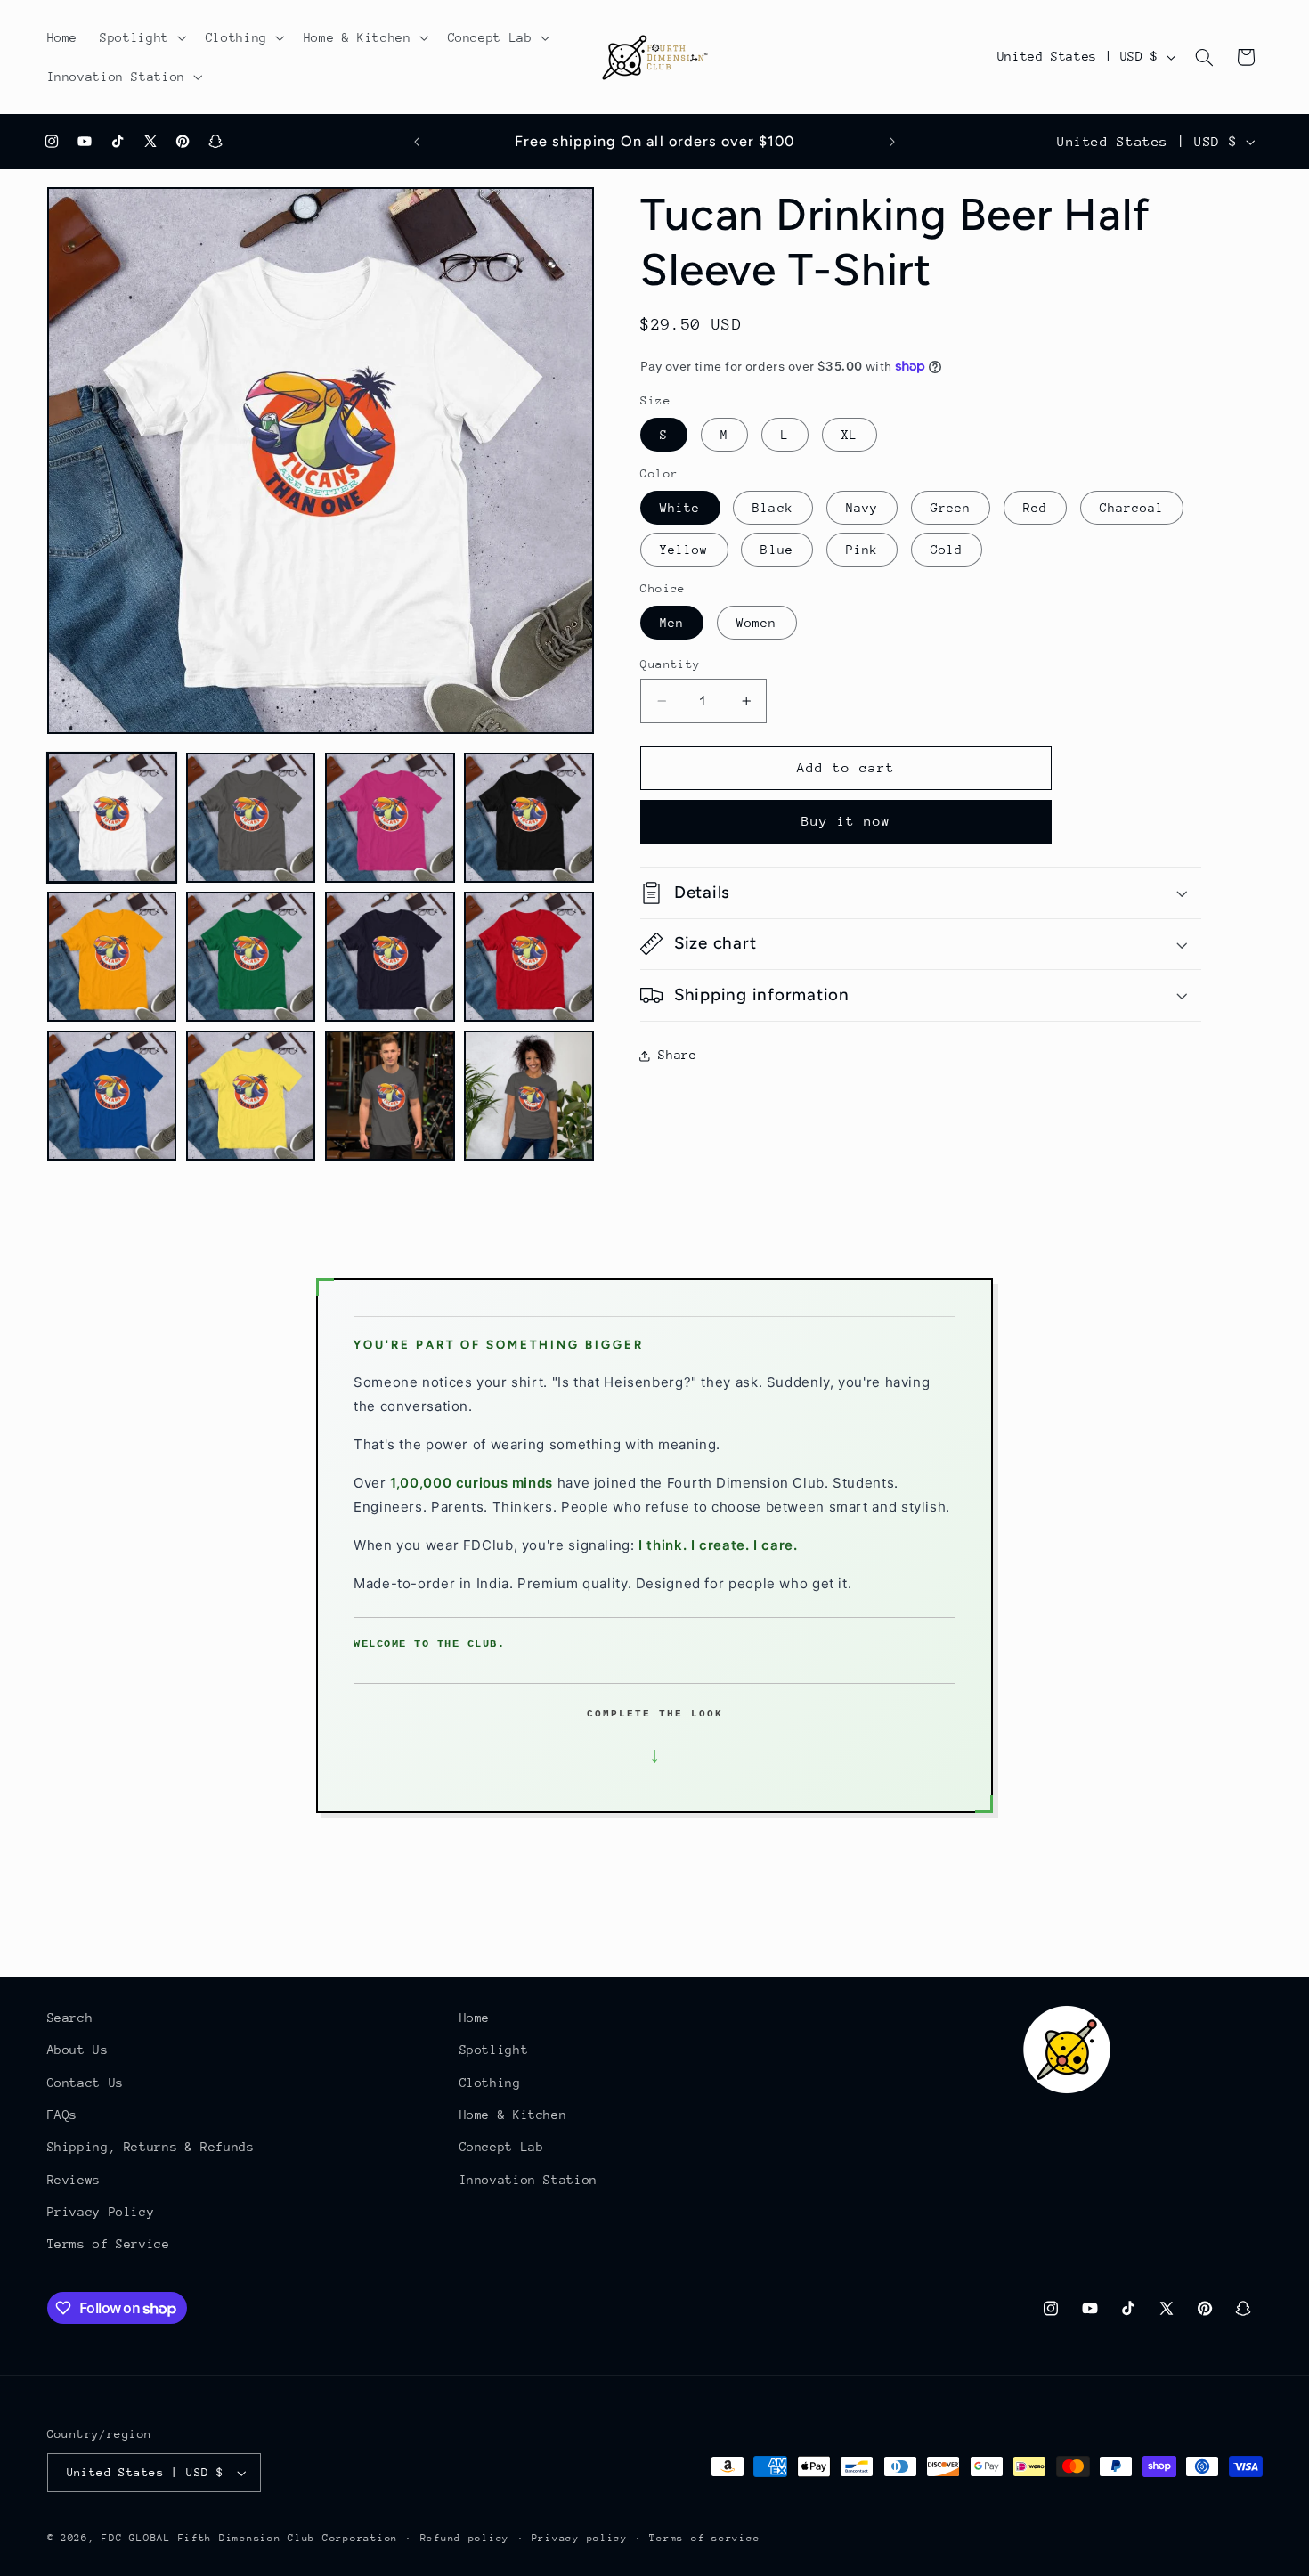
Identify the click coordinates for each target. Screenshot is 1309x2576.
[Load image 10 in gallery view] (251, 1096)
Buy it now (846, 821)
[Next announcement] (892, 142)
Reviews (74, 2180)
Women (756, 623)
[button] (142, 37)
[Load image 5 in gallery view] (112, 957)
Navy (862, 508)
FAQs (63, 2115)
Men (672, 623)
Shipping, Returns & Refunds (151, 2147)
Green (951, 508)
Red (1035, 508)
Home (475, 2018)
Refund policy (465, 2538)
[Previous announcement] (417, 142)
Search (70, 2018)
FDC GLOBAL (136, 2538)
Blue (776, 550)
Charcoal (1132, 508)
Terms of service (704, 2538)
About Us (78, 2050)
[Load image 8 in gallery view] (529, 957)
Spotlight (494, 2050)
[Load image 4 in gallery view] (529, 818)
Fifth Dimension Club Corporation (289, 2538)
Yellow (684, 550)
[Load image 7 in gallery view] (390, 957)
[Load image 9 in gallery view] (112, 1096)
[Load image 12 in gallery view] (529, 1096)
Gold (947, 550)
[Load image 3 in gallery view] (390, 818)
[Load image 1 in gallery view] (112, 818)
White (680, 508)
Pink (862, 550)
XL (850, 435)
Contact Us (85, 2083)
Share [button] (677, 1055)
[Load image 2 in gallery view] (251, 818)
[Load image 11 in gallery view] (390, 1096)
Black (772, 508)
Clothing (490, 2083)
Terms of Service (109, 2245)
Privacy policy (580, 2538)
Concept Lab (502, 2147)
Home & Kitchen (513, 2115)
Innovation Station (528, 2180)
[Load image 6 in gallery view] (251, 957)
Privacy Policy (101, 2212)
